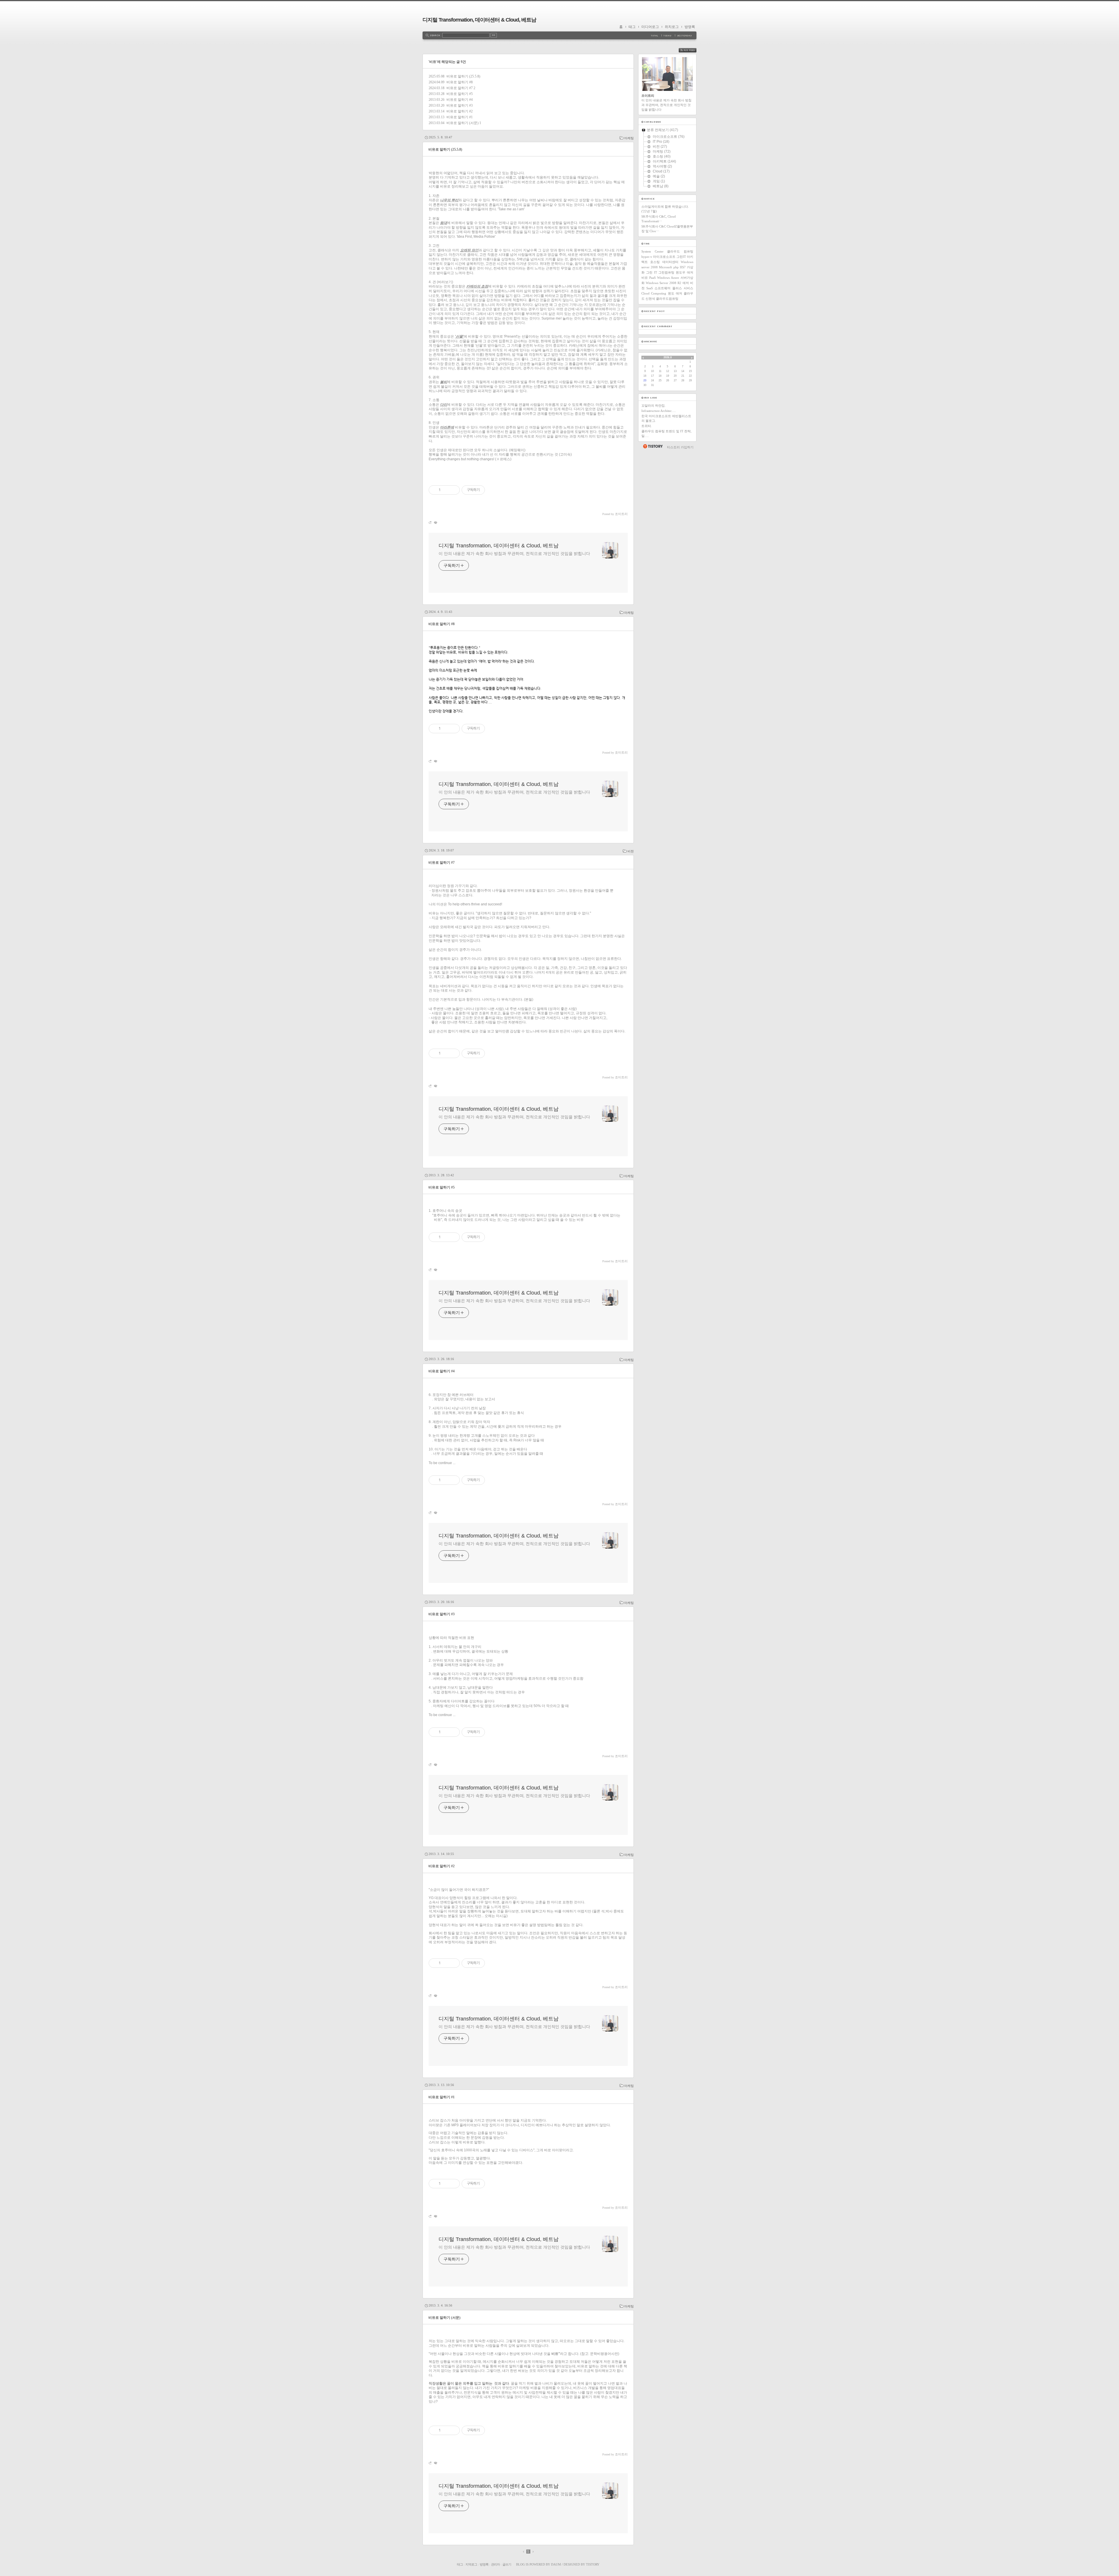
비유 (645, 278)
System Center (652, 251)
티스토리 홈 (653, 446)
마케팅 (629, 138)
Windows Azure (668, 278)
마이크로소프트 (664, 257)
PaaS (652, 278)
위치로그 (672, 27)
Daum (556, 2564)
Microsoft (665, 267)
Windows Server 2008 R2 (664, 283)
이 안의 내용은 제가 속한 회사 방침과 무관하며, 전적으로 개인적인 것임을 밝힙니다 (514, 553)
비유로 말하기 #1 (460, 117)
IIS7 (683, 267)
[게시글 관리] (453, 490)
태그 (632, 27)
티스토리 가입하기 (680, 447)
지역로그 (471, 2564)
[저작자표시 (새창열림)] (488, 1237)
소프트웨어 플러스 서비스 (674, 288)
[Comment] (435, 522)
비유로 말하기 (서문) (462, 123)
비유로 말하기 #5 (460, 94)
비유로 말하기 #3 (460, 105)
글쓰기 (507, 2564)
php (676, 267)
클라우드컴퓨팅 (667, 299)
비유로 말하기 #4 (460, 100)
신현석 (650, 299)
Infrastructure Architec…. (659, 411)
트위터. (647, 426)
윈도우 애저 (685, 272)
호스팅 (655, 262)
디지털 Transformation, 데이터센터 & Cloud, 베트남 (479, 20)
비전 (631, 851)
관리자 (495, 2564)
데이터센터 (670, 262)
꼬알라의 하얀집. (653, 405)
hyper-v (647, 257)
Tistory (593, 2564)
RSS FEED (692, 50)
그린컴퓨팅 (666, 272)
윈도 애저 (675, 293)
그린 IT (652, 272)
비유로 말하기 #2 (460, 111)
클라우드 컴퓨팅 (680, 251)
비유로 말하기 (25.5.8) (463, 76)
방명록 (690, 27)
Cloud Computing (654, 293)
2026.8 (668, 357)
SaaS (650, 288)
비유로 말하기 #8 (460, 82)
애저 (686, 283)
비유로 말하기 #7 (460, 88)
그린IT (681, 257)
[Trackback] (431, 522)
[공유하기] (446, 490)
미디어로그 (650, 27)
